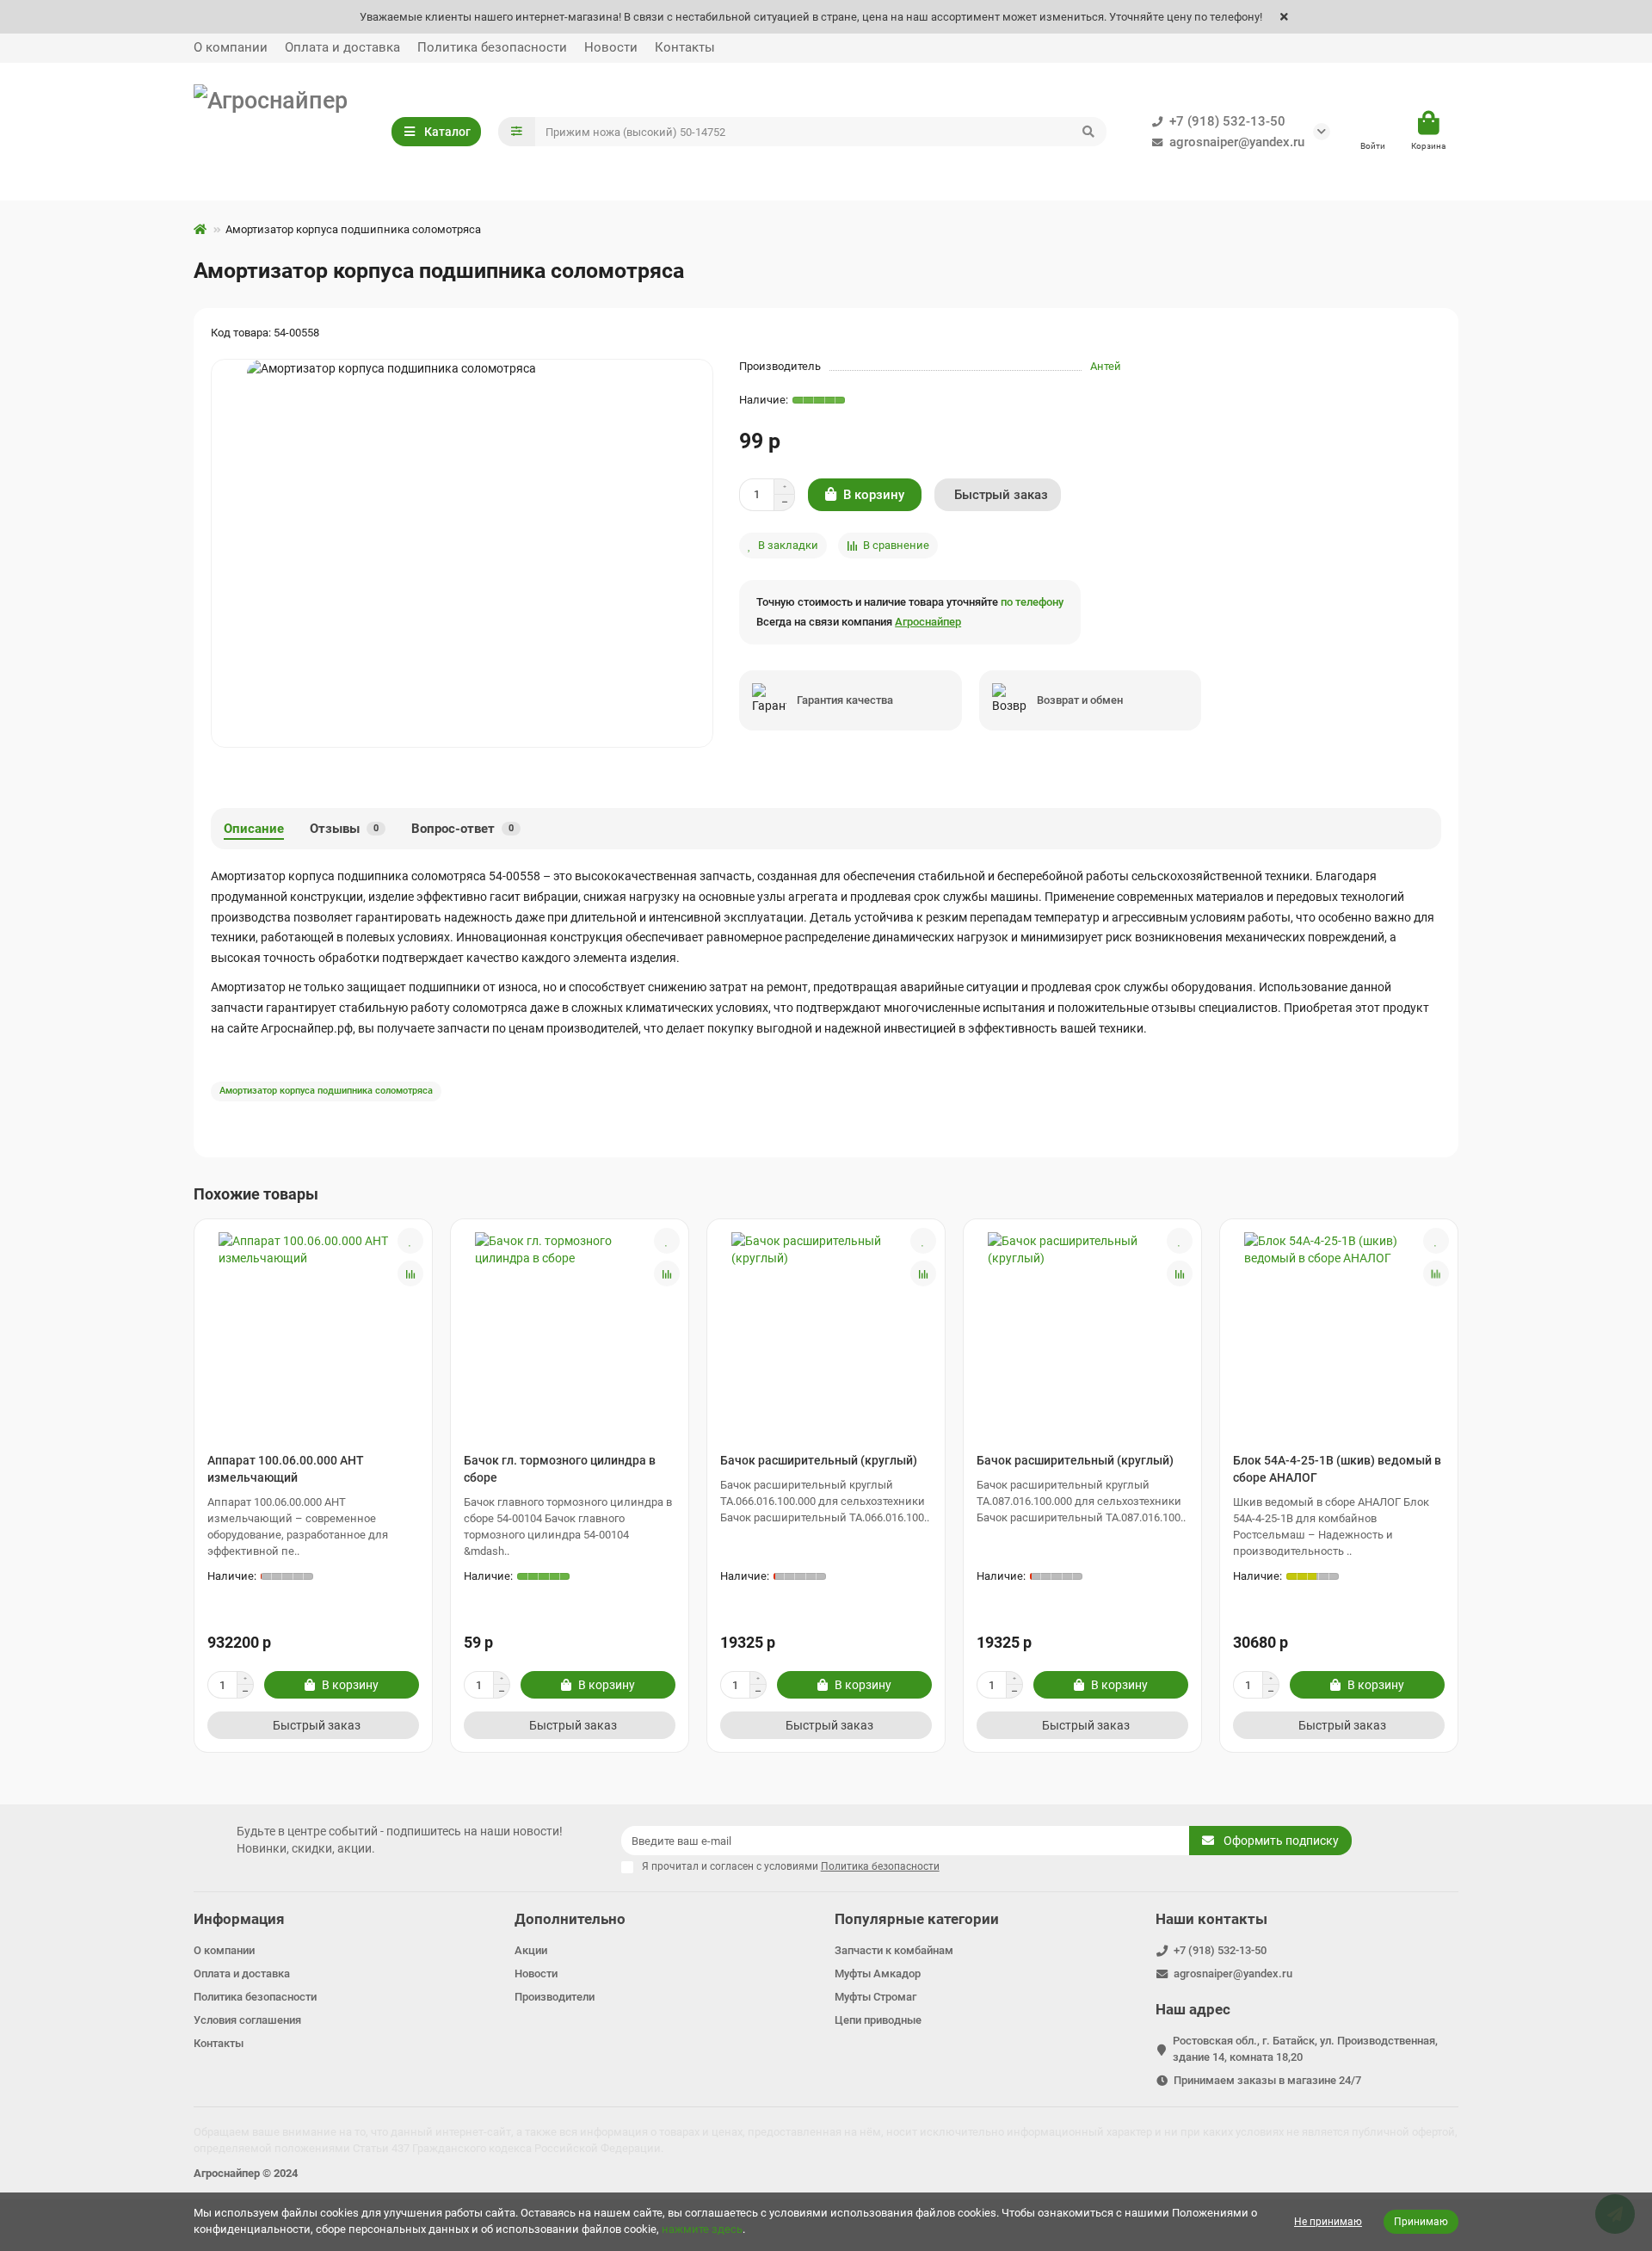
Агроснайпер (928, 622)
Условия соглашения (247, 2020)
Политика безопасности (492, 47)
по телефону (1032, 602)
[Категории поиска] (517, 132)
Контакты (685, 47)
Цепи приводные (878, 2020)
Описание (254, 829)
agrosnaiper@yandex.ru (1237, 142)
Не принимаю (1328, 2222)
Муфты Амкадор (878, 1973)
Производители (555, 1997)
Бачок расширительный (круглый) (819, 1460)
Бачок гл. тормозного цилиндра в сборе (560, 1469)
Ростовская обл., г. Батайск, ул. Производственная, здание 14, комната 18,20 (1305, 2049)
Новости (611, 47)
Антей (1106, 366)
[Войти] (1373, 124)
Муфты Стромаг (875, 1997)
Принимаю (1421, 2222)
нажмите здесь (702, 2229)
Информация (239, 1919)
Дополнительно (570, 1919)
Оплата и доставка (342, 47)
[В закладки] (410, 1241)
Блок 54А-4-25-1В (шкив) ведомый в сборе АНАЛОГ (1337, 1469)
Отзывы (344, 829)
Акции (531, 1950)
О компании (231, 47)
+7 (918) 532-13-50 (1227, 121)
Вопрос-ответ (462, 829)
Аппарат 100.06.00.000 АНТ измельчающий (286, 1469)
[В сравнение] (410, 1274)
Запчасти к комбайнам (894, 1950)
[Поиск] (1088, 132)
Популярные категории (917, 1919)
